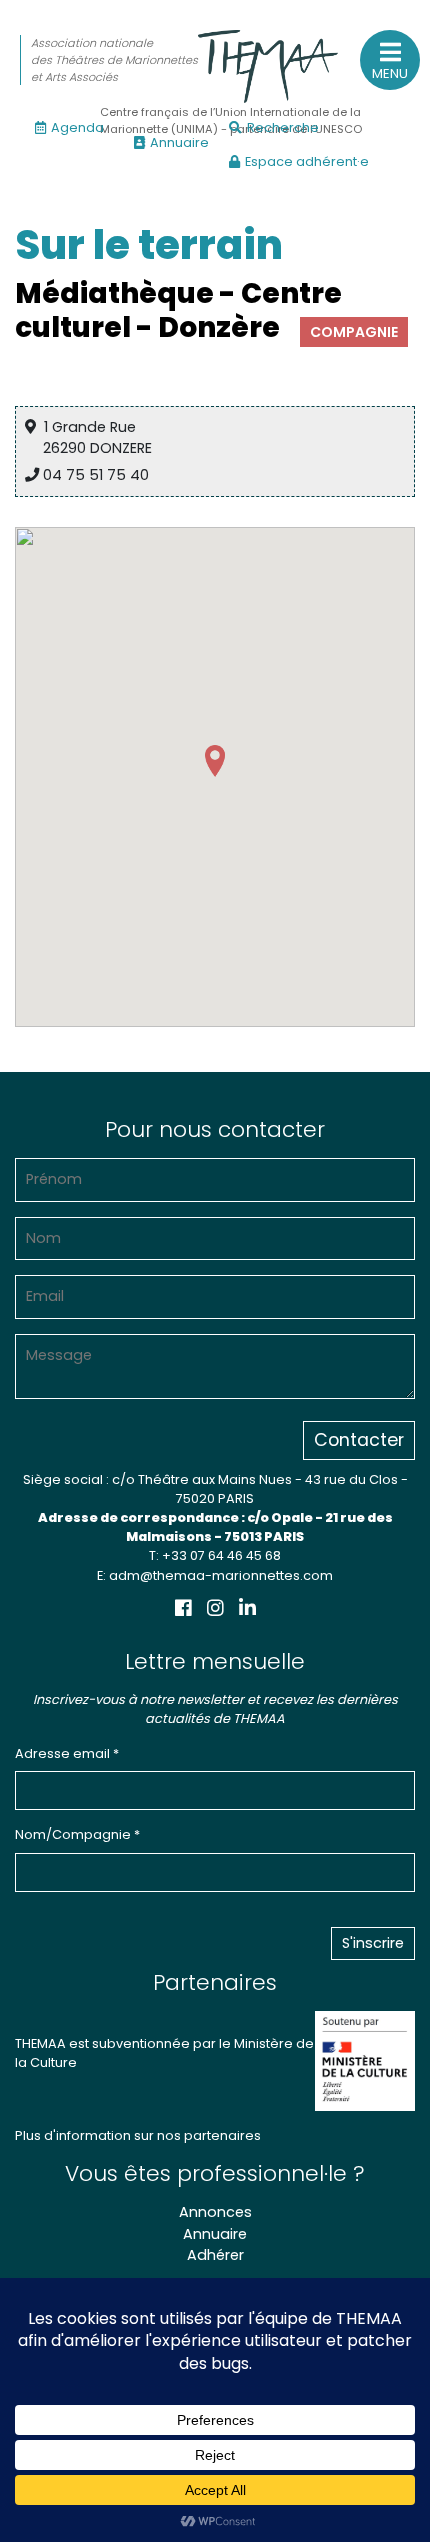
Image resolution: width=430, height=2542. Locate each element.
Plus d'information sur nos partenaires (138, 2135)
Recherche (283, 127)
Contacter (359, 1440)
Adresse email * (67, 1753)
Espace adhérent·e (307, 161)
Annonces (215, 2212)
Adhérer (215, 2255)
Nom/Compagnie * (77, 1834)
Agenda (77, 127)
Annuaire (179, 142)
